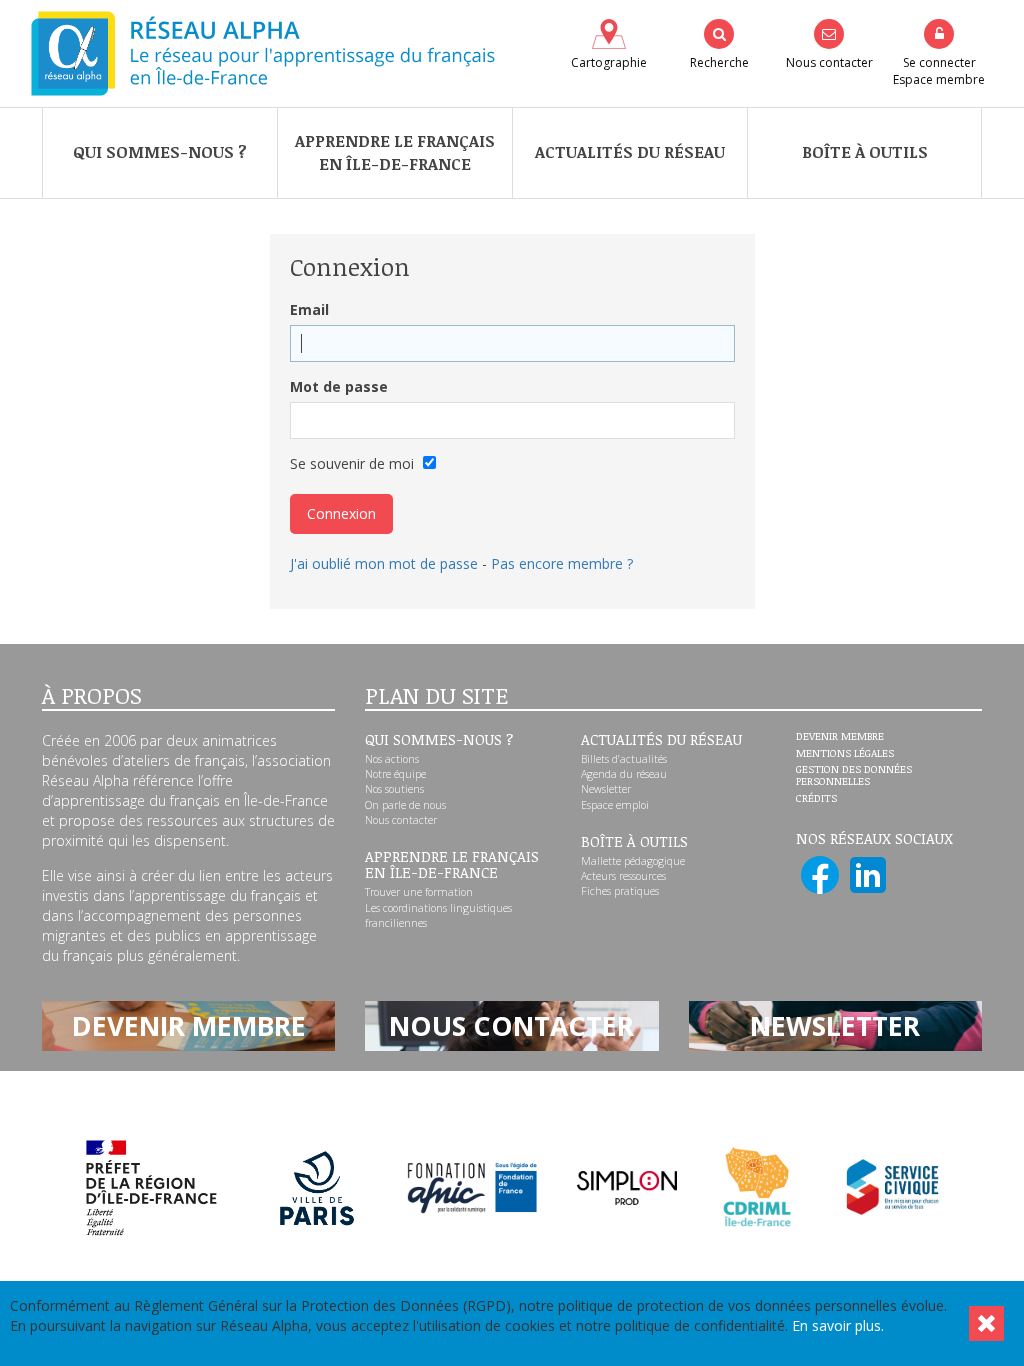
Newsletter (606, 789)
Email (309, 309)
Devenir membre (840, 737)
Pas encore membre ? (562, 563)
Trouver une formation (419, 892)
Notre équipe (395, 774)
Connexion (341, 513)
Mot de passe (339, 386)
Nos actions (392, 759)
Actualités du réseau (630, 152)
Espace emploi (615, 805)
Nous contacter (401, 820)
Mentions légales (845, 754)
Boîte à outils (865, 152)
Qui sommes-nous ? (160, 152)
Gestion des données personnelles (854, 775)
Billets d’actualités (624, 759)
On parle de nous (405, 805)
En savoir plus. (838, 1325)
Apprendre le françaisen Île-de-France (395, 152)
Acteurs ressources (623, 876)
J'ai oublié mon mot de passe (384, 563)
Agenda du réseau (624, 774)
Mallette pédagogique (633, 861)
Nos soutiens (394, 789)
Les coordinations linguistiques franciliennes (438, 915)
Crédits (816, 799)
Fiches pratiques (620, 891)
